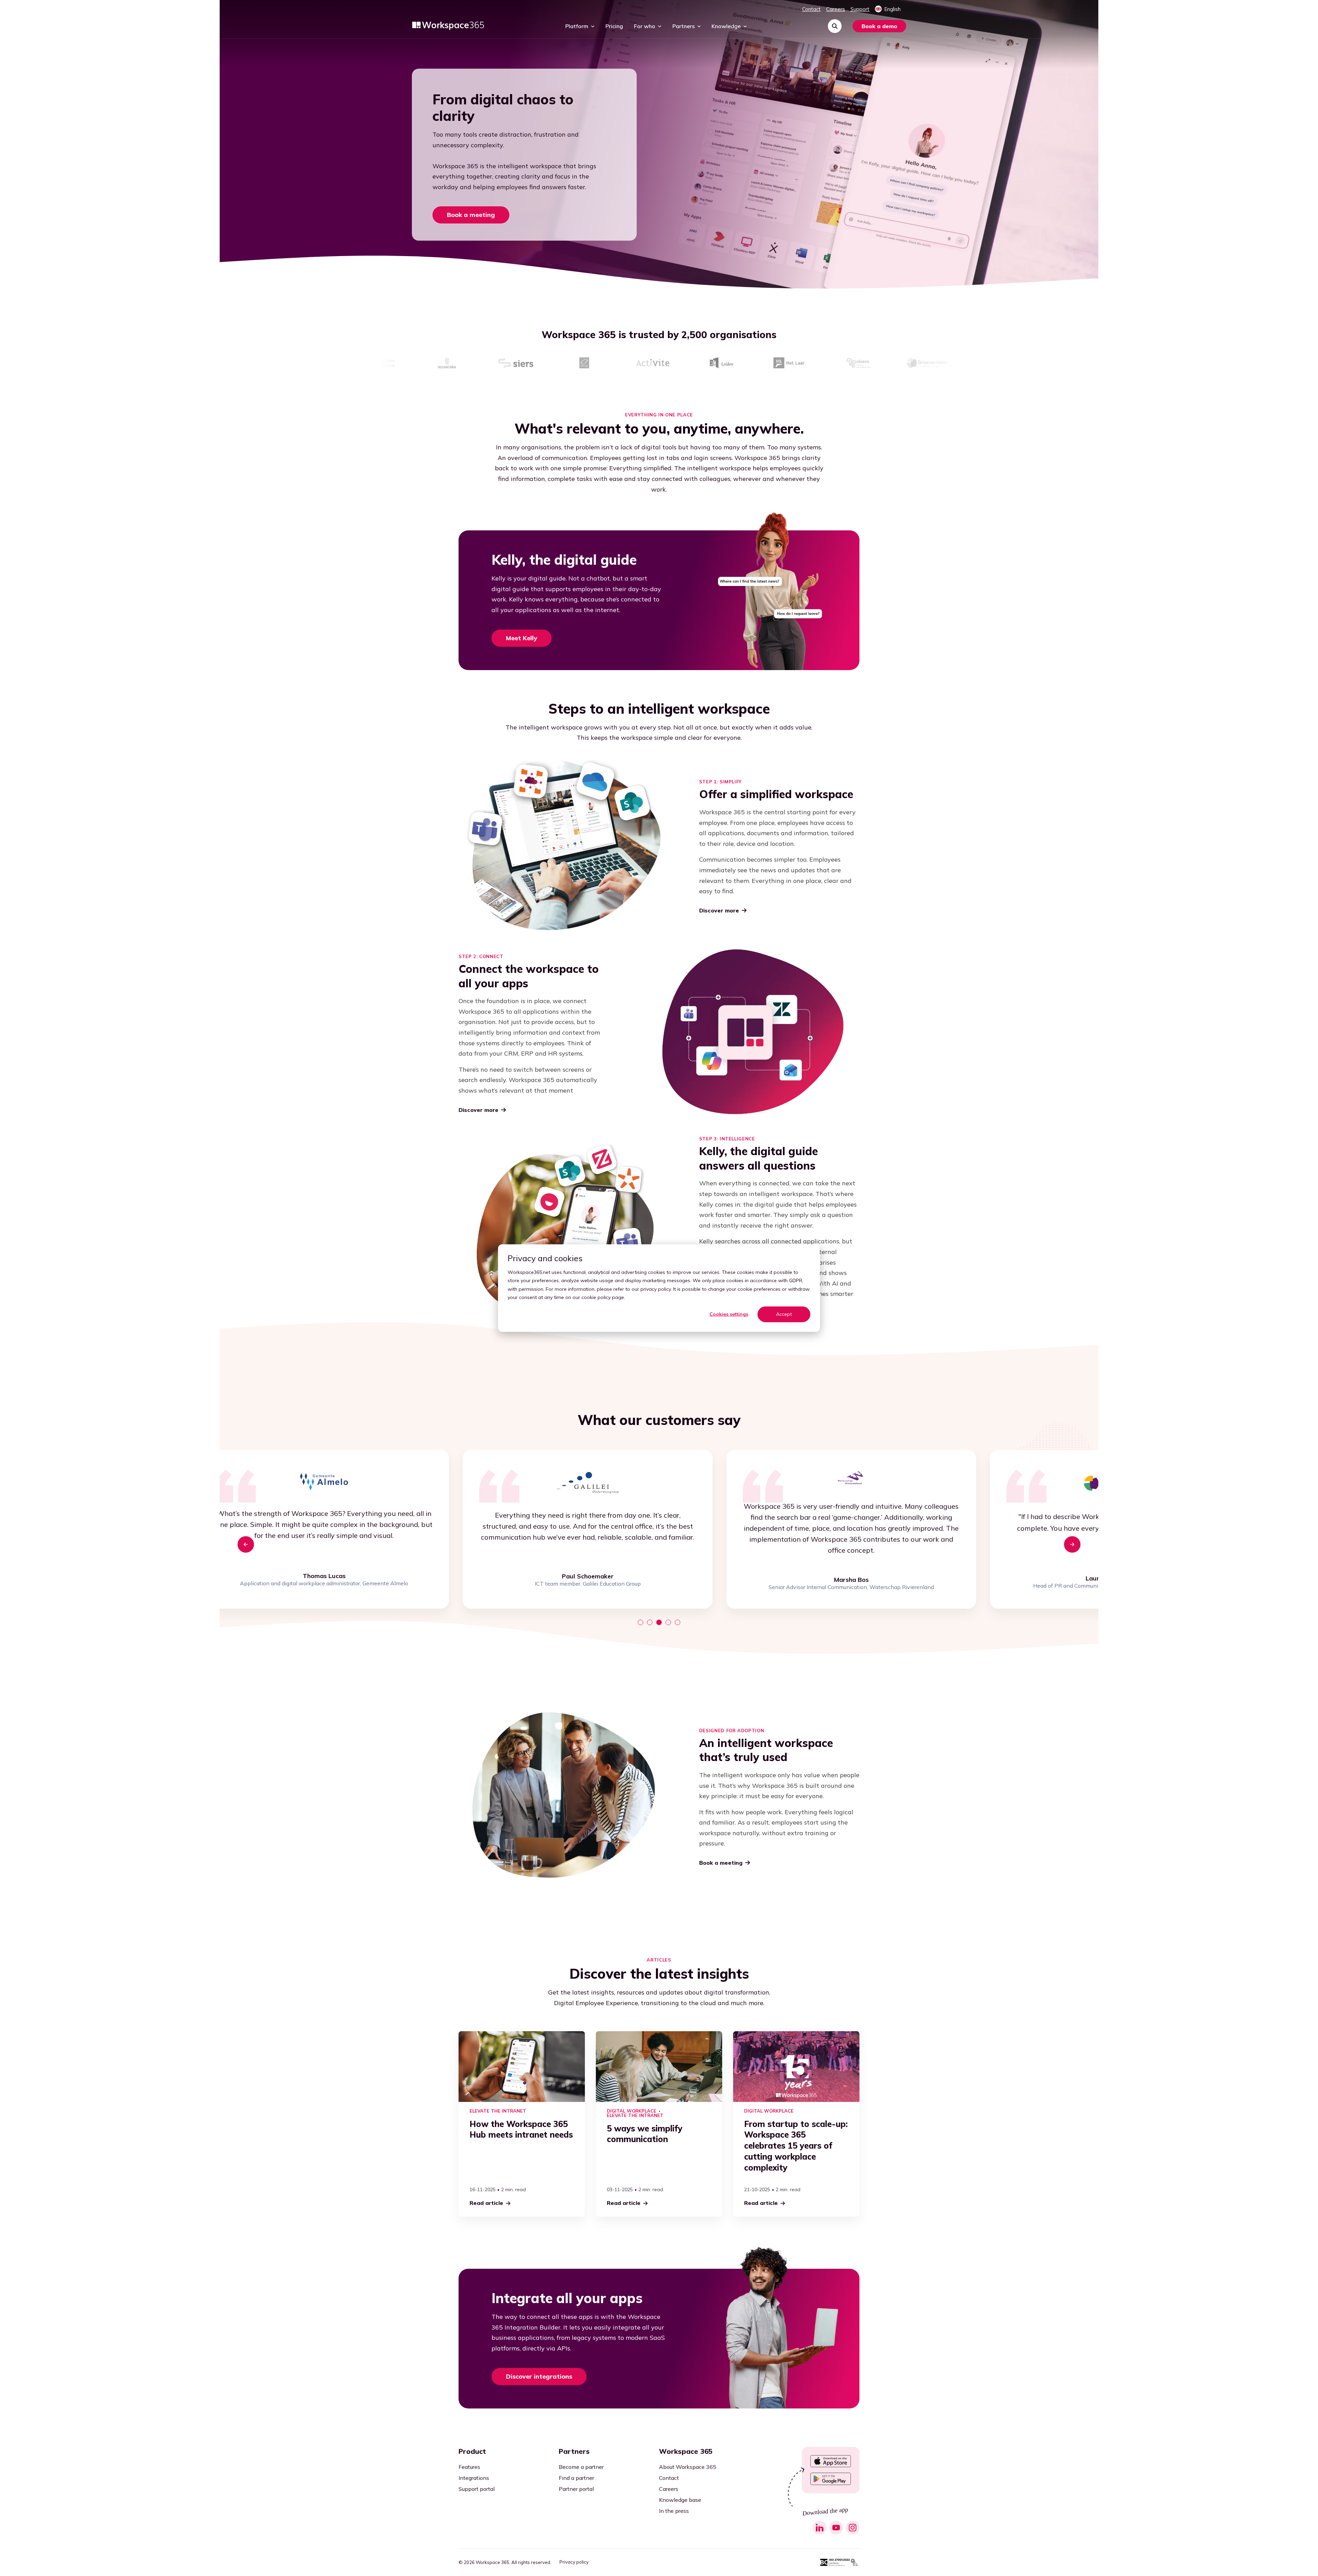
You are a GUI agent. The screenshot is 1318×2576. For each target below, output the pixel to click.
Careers (836, 9)
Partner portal (576, 2489)
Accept (784, 1314)
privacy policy (656, 1289)
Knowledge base (680, 2500)
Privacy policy (574, 2562)
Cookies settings (729, 1314)
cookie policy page (603, 1297)
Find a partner (576, 2478)
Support (860, 9)
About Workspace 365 (688, 2467)
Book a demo (879, 26)
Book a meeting (471, 215)
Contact (811, 9)
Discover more (719, 910)
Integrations (474, 2478)
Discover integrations (539, 2376)
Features (469, 2467)
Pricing (614, 26)
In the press (674, 2511)
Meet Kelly (522, 638)
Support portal (477, 2489)
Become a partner (581, 2467)
